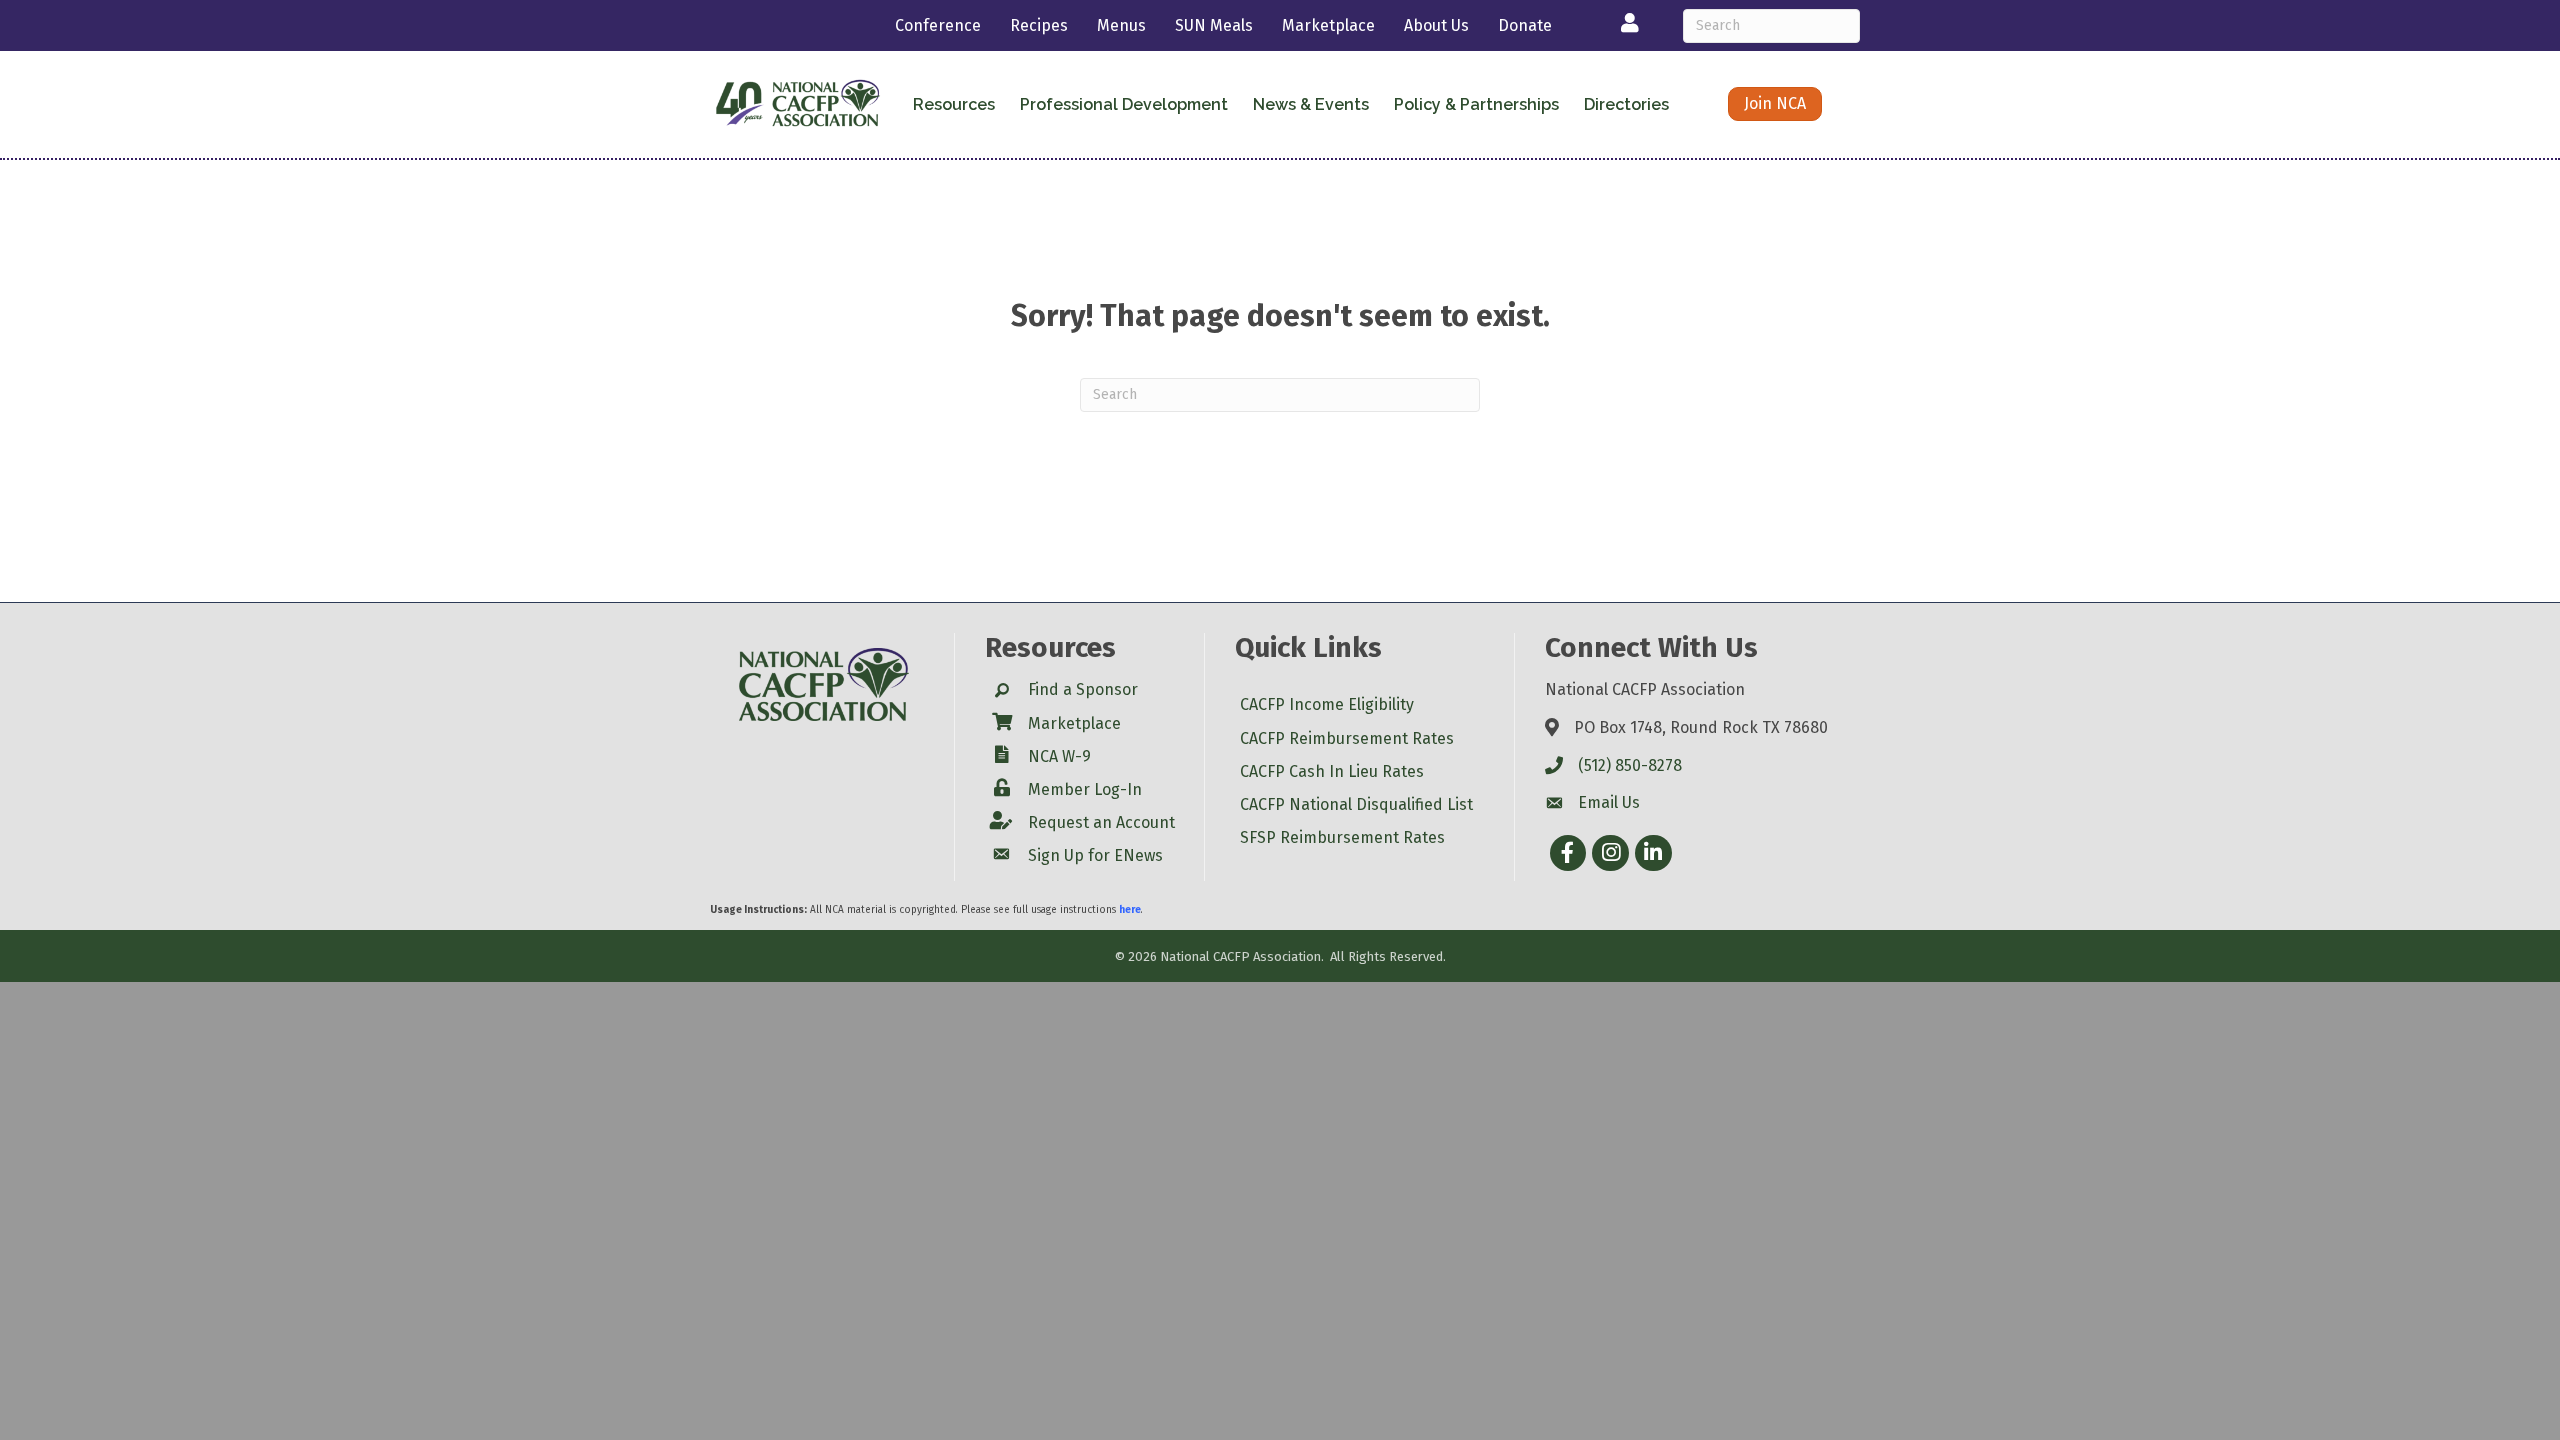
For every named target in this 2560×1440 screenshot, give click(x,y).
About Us (1436, 25)
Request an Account (1101, 822)
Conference (938, 25)
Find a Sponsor (1083, 689)
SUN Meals (1214, 25)
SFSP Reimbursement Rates (1342, 837)
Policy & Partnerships (1476, 104)
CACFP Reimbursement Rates (1347, 738)
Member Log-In (1085, 789)
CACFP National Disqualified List (1356, 804)
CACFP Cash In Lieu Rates (1332, 771)
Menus (1121, 25)
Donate (1525, 25)
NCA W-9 (1059, 756)
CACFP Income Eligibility (1327, 704)
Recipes (1039, 25)
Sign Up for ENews (1095, 855)
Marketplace (1328, 25)
